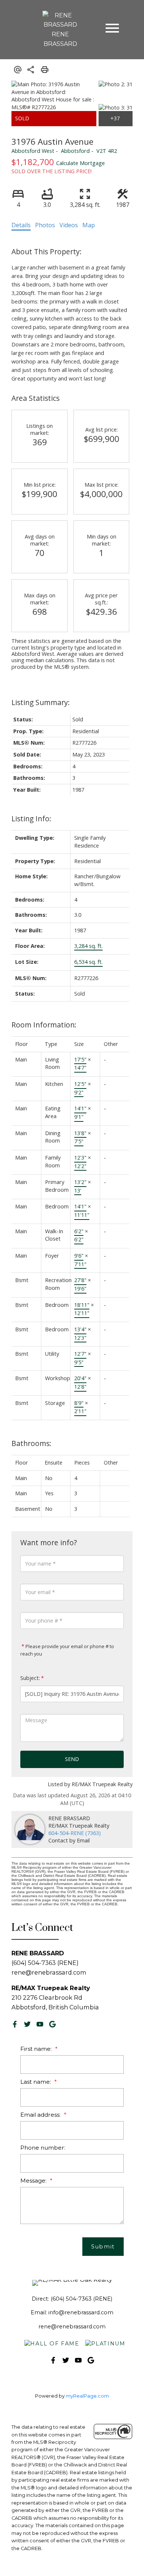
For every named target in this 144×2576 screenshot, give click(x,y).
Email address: (41, 2115)
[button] (15, 2024)
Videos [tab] (69, 225)
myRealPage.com (87, 2396)
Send (72, 1759)
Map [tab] (89, 225)
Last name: (36, 2082)
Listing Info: (31, 819)
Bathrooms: (31, 1443)
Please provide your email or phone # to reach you (67, 1650)
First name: (37, 2049)
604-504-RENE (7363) (75, 1833)
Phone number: (43, 2148)
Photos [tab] (45, 225)
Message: (34, 2181)
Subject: (30, 1678)
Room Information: (44, 1025)
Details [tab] (21, 225)
